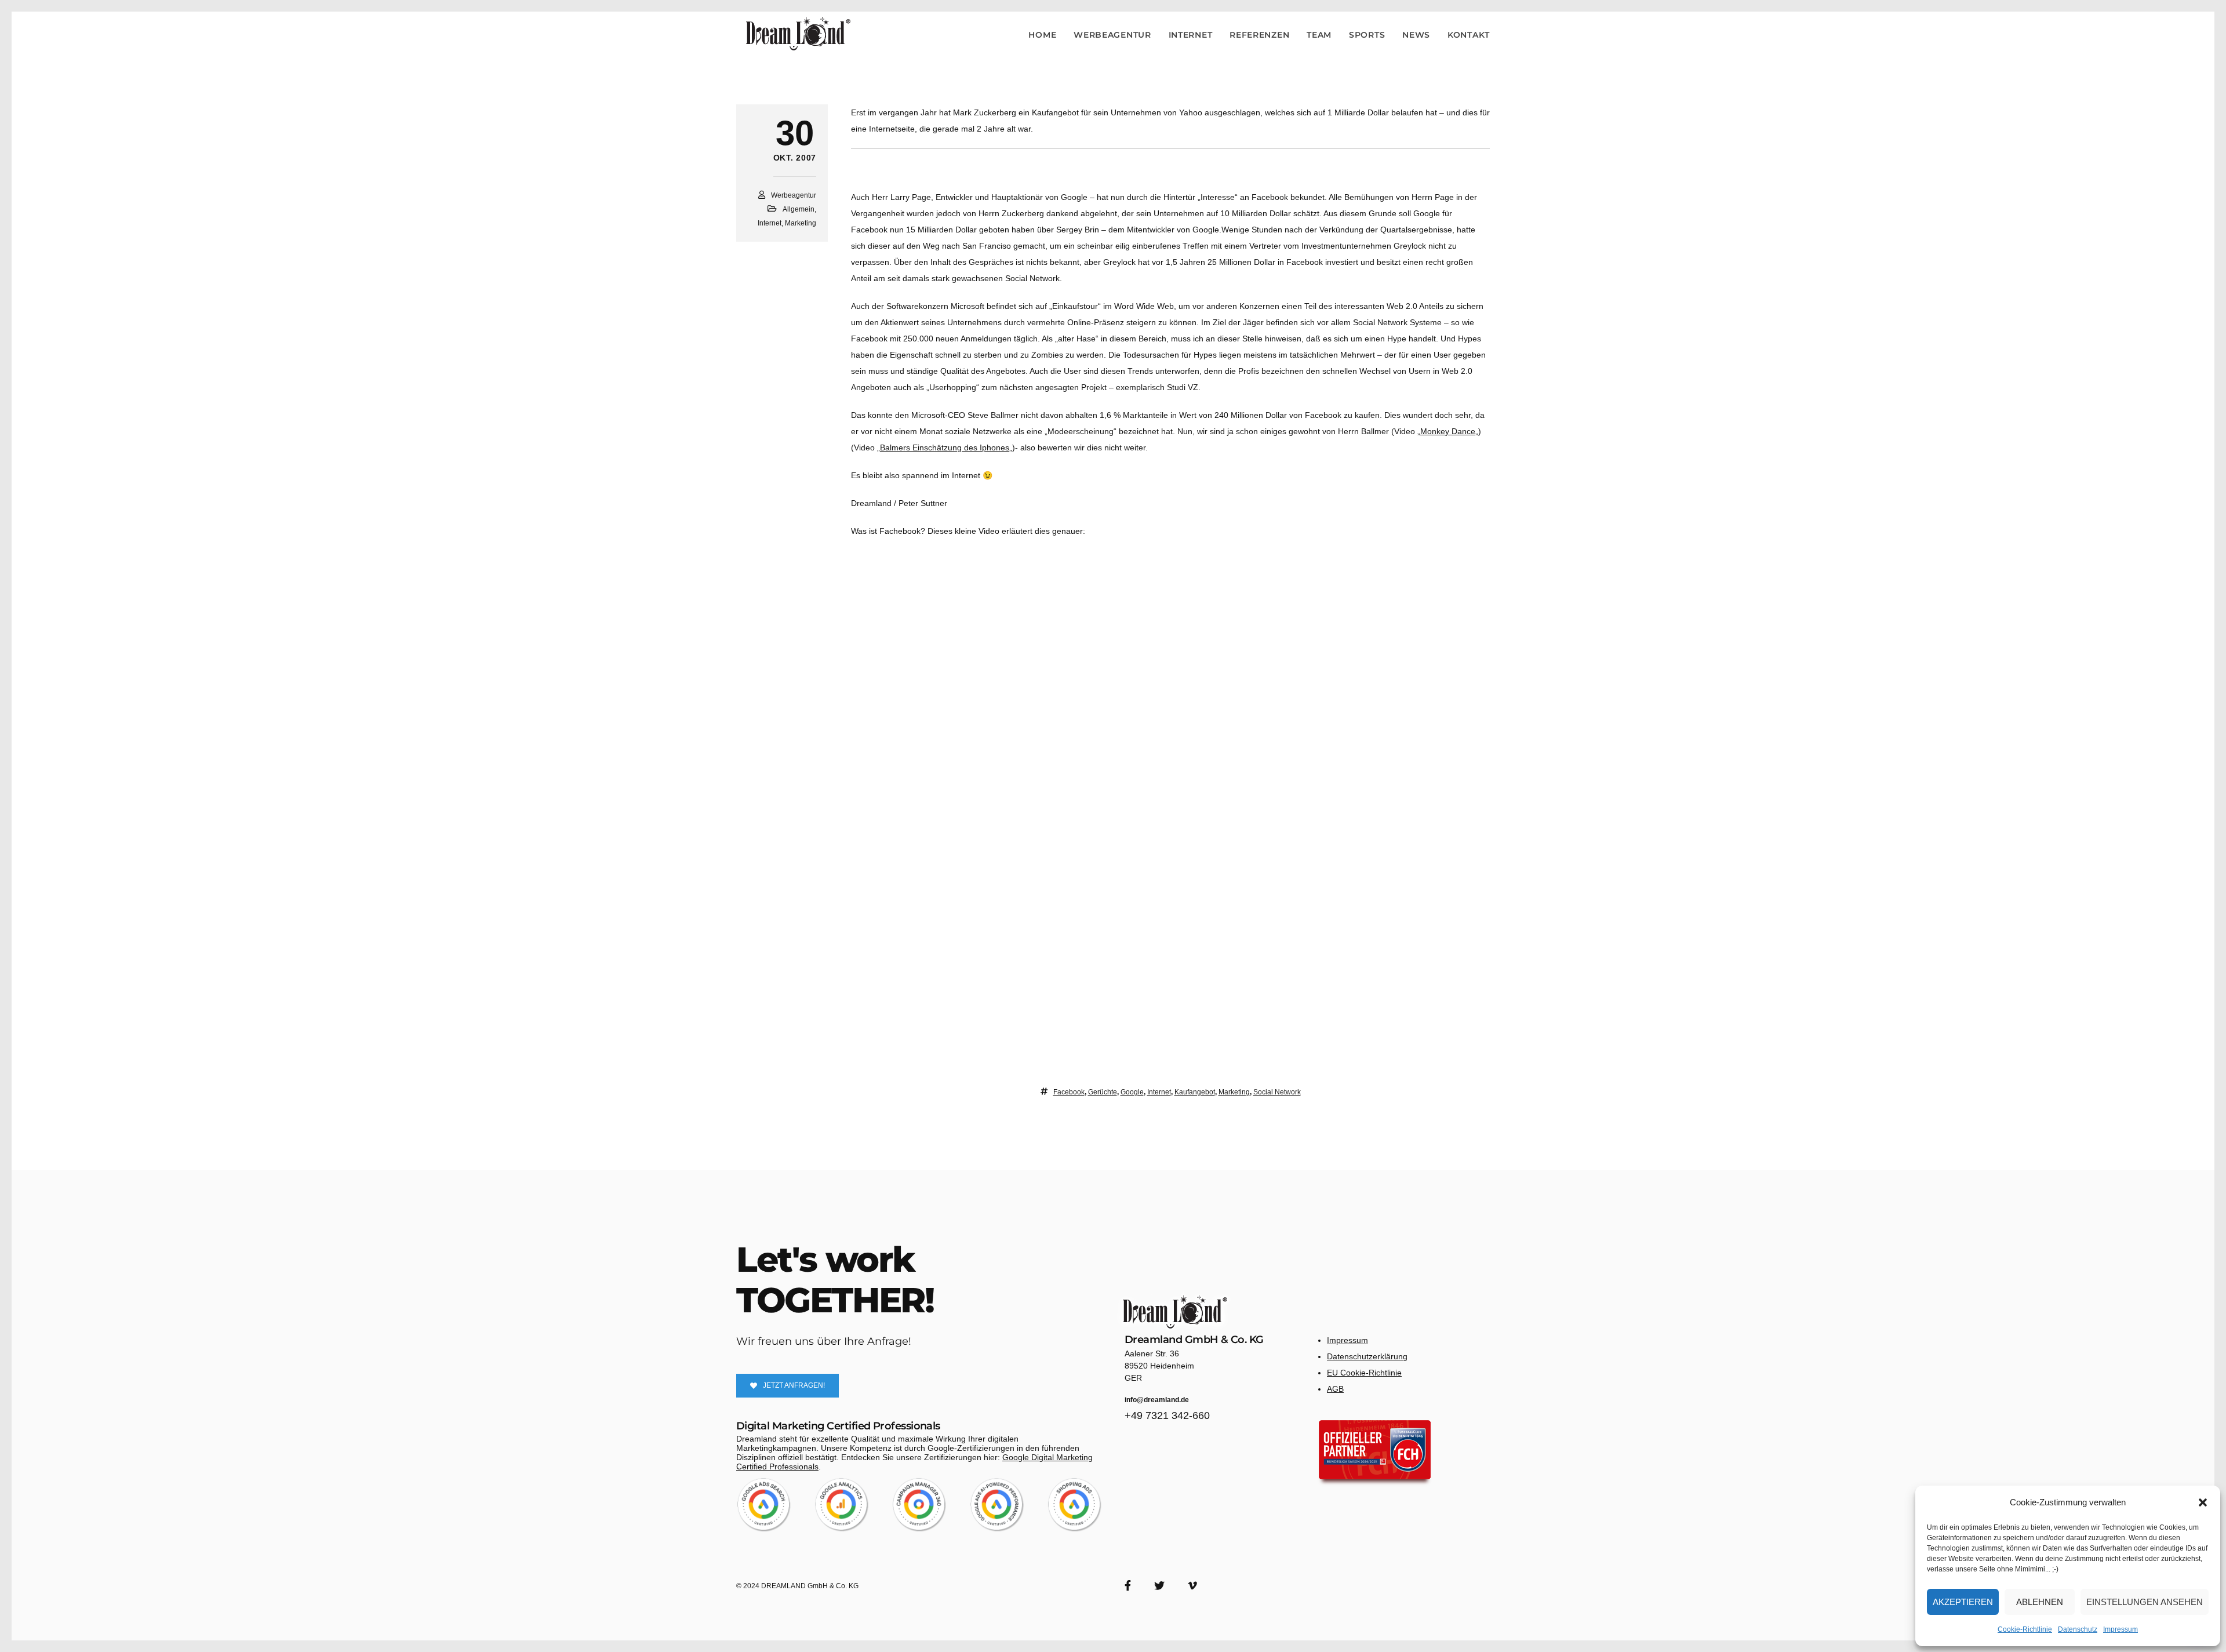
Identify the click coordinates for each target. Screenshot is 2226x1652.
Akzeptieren (1963, 1602)
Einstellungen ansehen (2145, 1602)
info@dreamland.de (1157, 1400)
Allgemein (799, 209)
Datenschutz (2078, 1629)
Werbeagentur (794, 195)
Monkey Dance (1448, 431)
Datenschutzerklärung (1367, 1356)
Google (1132, 1092)
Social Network (1277, 1092)
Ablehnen (2040, 1602)
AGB (1335, 1389)
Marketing (801, 223)
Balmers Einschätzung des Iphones (945, 447)
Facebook (1069, 1092)
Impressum (2120, 1629)
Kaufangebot (1195, 1092)
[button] (2203, 1502)
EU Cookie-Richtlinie (1364, 1373)
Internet (770, 223)
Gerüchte (1103, 1092)
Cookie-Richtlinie (2025, 1629)
